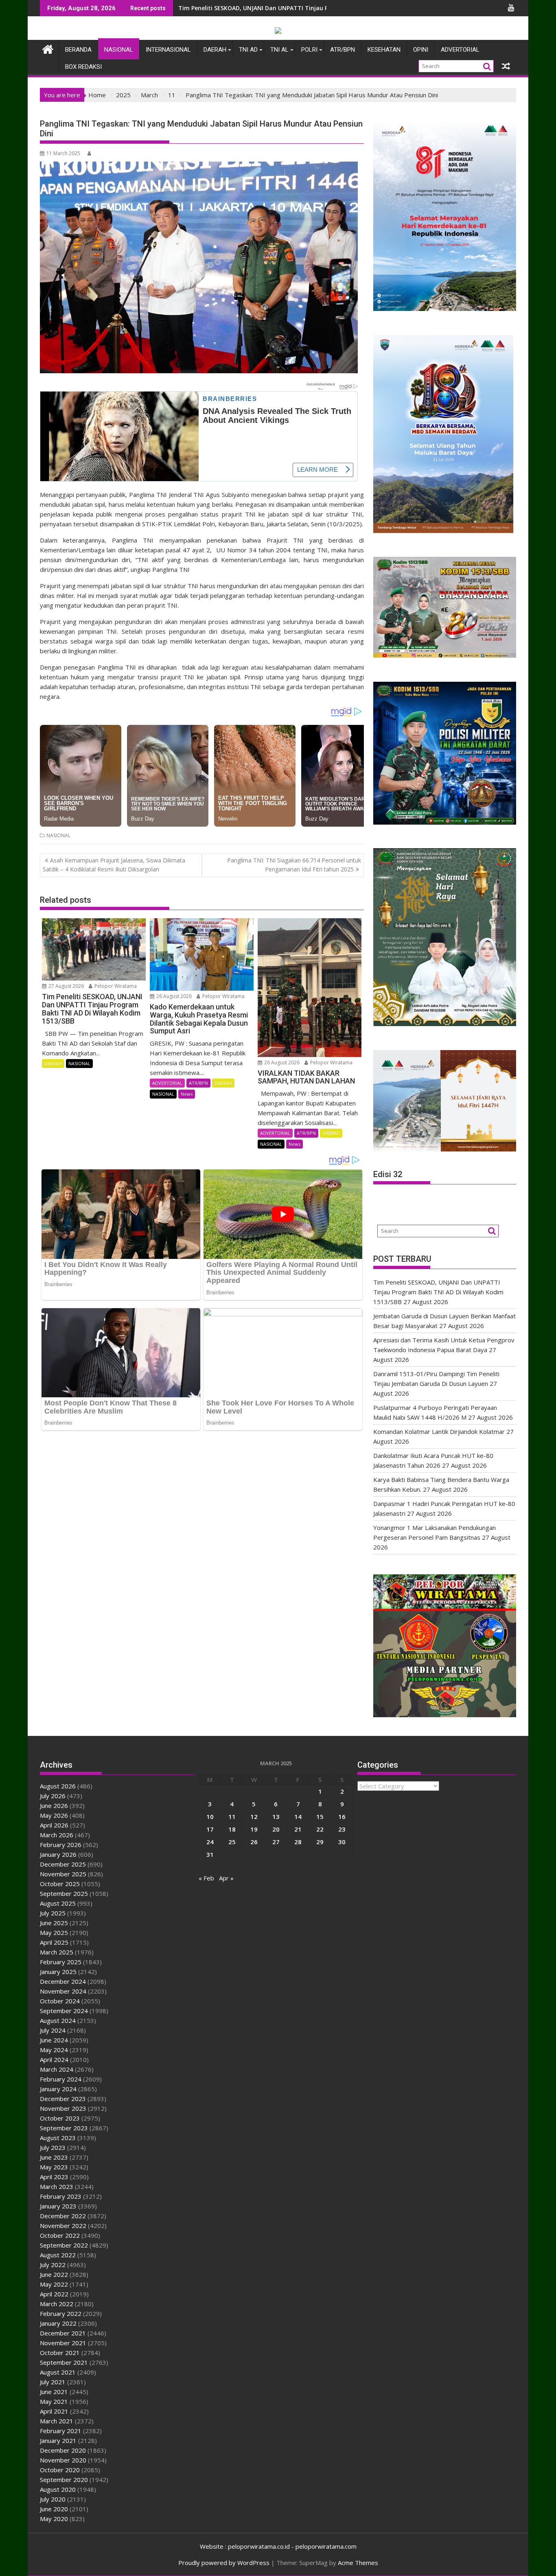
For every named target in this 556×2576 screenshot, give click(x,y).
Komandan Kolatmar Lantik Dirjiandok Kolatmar (439, 1431)
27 (276, 1842)
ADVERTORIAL (460, 50)
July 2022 (53, 2265)
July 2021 (53, 2382)
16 (342, 1817)
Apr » (226, 1878)
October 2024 (60, 2001)
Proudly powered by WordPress (224, 2563)
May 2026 (54, 1815)
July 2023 (53, 2147)
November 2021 (63, 2343)
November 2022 (63, 2226)
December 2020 (63, 2450)
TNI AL (279, 50)
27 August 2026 (66, 986)
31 (210, 1854)
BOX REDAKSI (83, 67)
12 (254, 1817)
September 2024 (64, 2011)
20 (276, 1829)
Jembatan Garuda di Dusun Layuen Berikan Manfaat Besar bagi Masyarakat (287, 8)
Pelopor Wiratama (115, 986)
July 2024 (53, 2030)
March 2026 (57, 1835)
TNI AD (248, 50)
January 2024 (58, 2089)
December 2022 (63, 2216)
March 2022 (57, 2304)
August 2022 (58, 2255)
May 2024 (54, 2050)
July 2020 (53, 2499)
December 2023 (63, 2099)
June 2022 (54, 2274)
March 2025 (57, 1952)
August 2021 (58, 2372)
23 (342, 1829)
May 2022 (54, 2284)
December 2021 (63, 2333)
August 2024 (58, 2020)
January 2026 (58, 1854)
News (187, 1094)
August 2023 (58, 2138)
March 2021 (57, 2421)
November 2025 (63, 1874)
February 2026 (61, 1845)
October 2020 (60, 2470)
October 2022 (60, 2235)
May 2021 (54, 2401)
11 (232, 1817)
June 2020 (54, 2509)
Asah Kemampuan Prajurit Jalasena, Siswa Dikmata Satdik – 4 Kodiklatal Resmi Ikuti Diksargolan (114, 865)
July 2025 (53, 1913)
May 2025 (54, 1933)
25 (232, 1842)
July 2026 (53, 1796)
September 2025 (64, 1893)
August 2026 (58, 1786)
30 (342, 1842)
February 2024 (61, 2079)
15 (320, 1817)
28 (298, 1842)
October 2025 (60, 1884)
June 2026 (54, 1806)
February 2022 (61, 2313)
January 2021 (58, 2440)
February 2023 (61, 2196)
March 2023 (57, 2186)
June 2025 (54, 1923)
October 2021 (60, 2353)
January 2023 (58, 2206)
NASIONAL (119, 50)
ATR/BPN (343, 50)
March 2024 (57, 2069)
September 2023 (64, 2128)
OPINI (421, 50)
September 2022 (64, 2245)
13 (276, 1817)
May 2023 (54, 2167)
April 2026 (54, 1825)
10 (210, 1817)
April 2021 (54, 2411)
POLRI (309, 50)
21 (298, 1829)
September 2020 (64, 2480)
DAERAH (215, 50)
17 (210, 1829)
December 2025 (63, 1864)
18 (232, 1829)
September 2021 (64, 2362)
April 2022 (54, 2294)
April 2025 (54, 1942)
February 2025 (61, 1962)
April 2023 (54, 2177)
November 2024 (63, 1991)
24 (210, 1842)
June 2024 (54, 2040)
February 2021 (61, 2431)
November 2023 (63, 2108)
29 (320, 1842)
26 (254, 1842)
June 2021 (54, 2392)
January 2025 (58, 1972)
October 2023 (60, 2118)
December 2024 (63, 1981)
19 (254, 1829)
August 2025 (58, 1903)
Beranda (78, 50)
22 (320, 1829)
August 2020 (58, 2489)
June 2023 (54, 2157)
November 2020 (63, 2460)
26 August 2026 (173, 996)
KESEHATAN (384, 50)
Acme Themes (358, 2563)
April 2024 (54, 2059)
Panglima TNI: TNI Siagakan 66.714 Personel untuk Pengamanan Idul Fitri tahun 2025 (294, 865)
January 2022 (58, 2323)
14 (298, 1817)
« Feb (206, 1878)
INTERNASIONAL (168, 50)
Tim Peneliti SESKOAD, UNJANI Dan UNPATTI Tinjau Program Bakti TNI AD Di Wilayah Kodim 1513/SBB (438, 1292)
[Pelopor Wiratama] (48, 48)
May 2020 (54, 2519)
